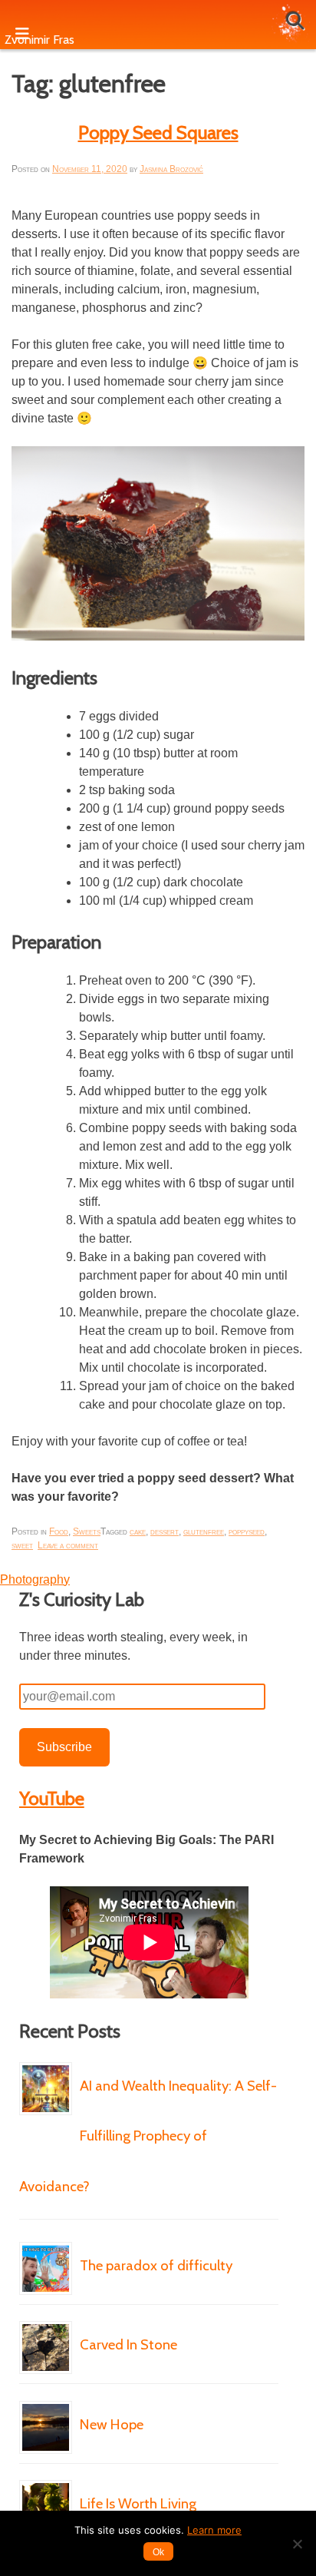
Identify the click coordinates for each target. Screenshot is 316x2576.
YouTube (52, 1798)
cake (138, 1531)
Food (59, 1531)
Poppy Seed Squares (158, 132)
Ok (158, 2552)
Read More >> (135, 2232)
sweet (22, 1545)
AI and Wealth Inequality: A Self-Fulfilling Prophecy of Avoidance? (148, 2136)
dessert (165, 1531)
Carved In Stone (128, 2344)
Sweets (87, 1531)
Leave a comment (68, 1545)
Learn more (214, 2530)
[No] (297, 2544)
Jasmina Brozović (171, 169)
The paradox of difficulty (156, 2265)
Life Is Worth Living (138, 2503)
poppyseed (247, 1531)
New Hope (112, 2424)
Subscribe (64, 1747)
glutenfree (204, 1531)
